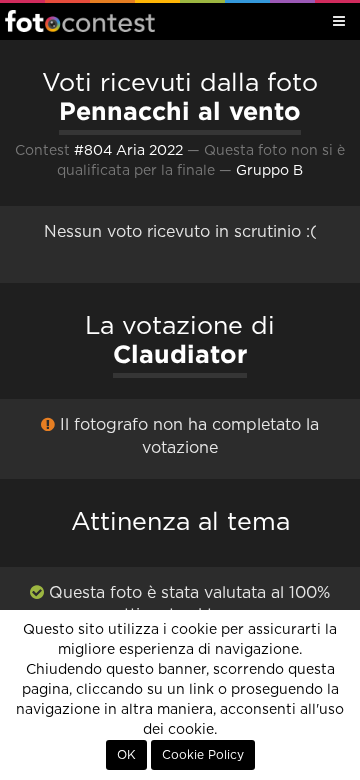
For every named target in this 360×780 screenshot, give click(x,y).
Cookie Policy (203, 755)
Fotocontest (80, 21)
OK (126, 755)
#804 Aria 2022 (128, 151)
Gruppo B (269, 171)
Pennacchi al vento (180, 111)
